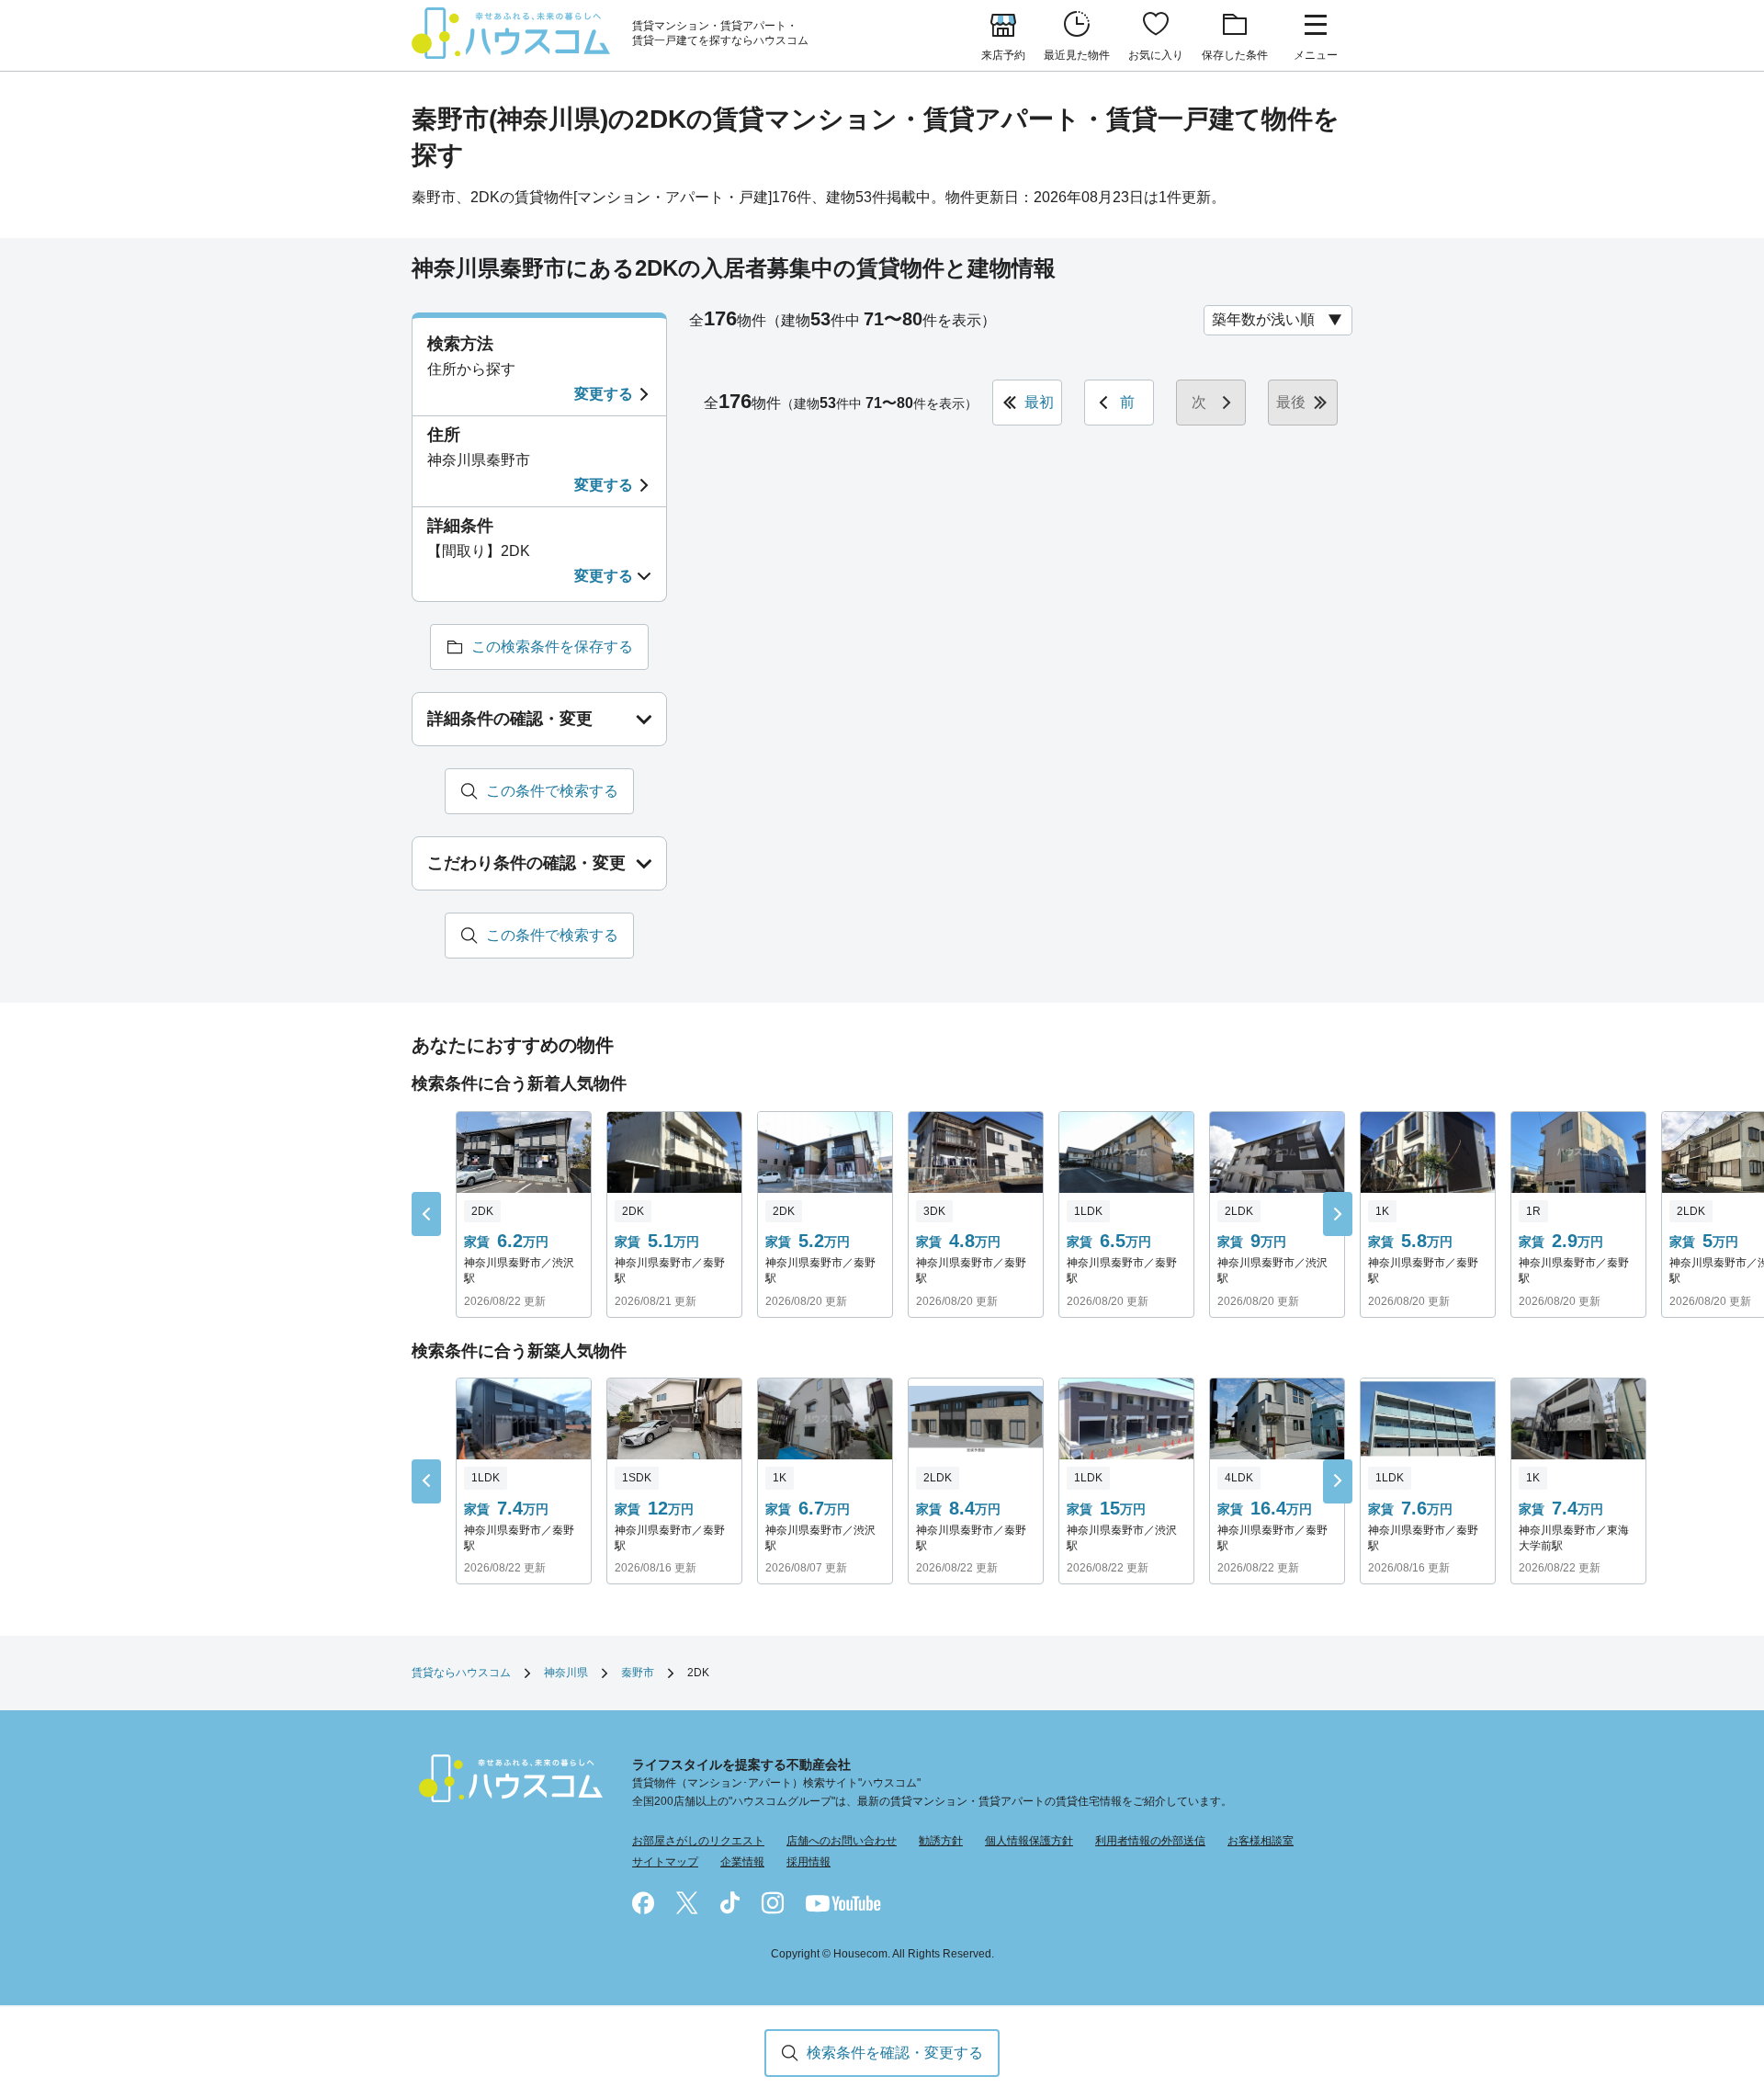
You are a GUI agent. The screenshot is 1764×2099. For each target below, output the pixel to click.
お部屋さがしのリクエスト (698, 1841)
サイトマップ (665, 1862)
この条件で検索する (552, 791)
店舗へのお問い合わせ (842, 1841)
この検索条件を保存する (552, 647)
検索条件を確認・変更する (895, 2053)
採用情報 (808, 1862)
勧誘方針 (941, 1841)
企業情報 (742, 1862)
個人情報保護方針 (1029, 1841)
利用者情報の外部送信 (1150, 1841)
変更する (604, 394)
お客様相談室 (1261, 1841)
